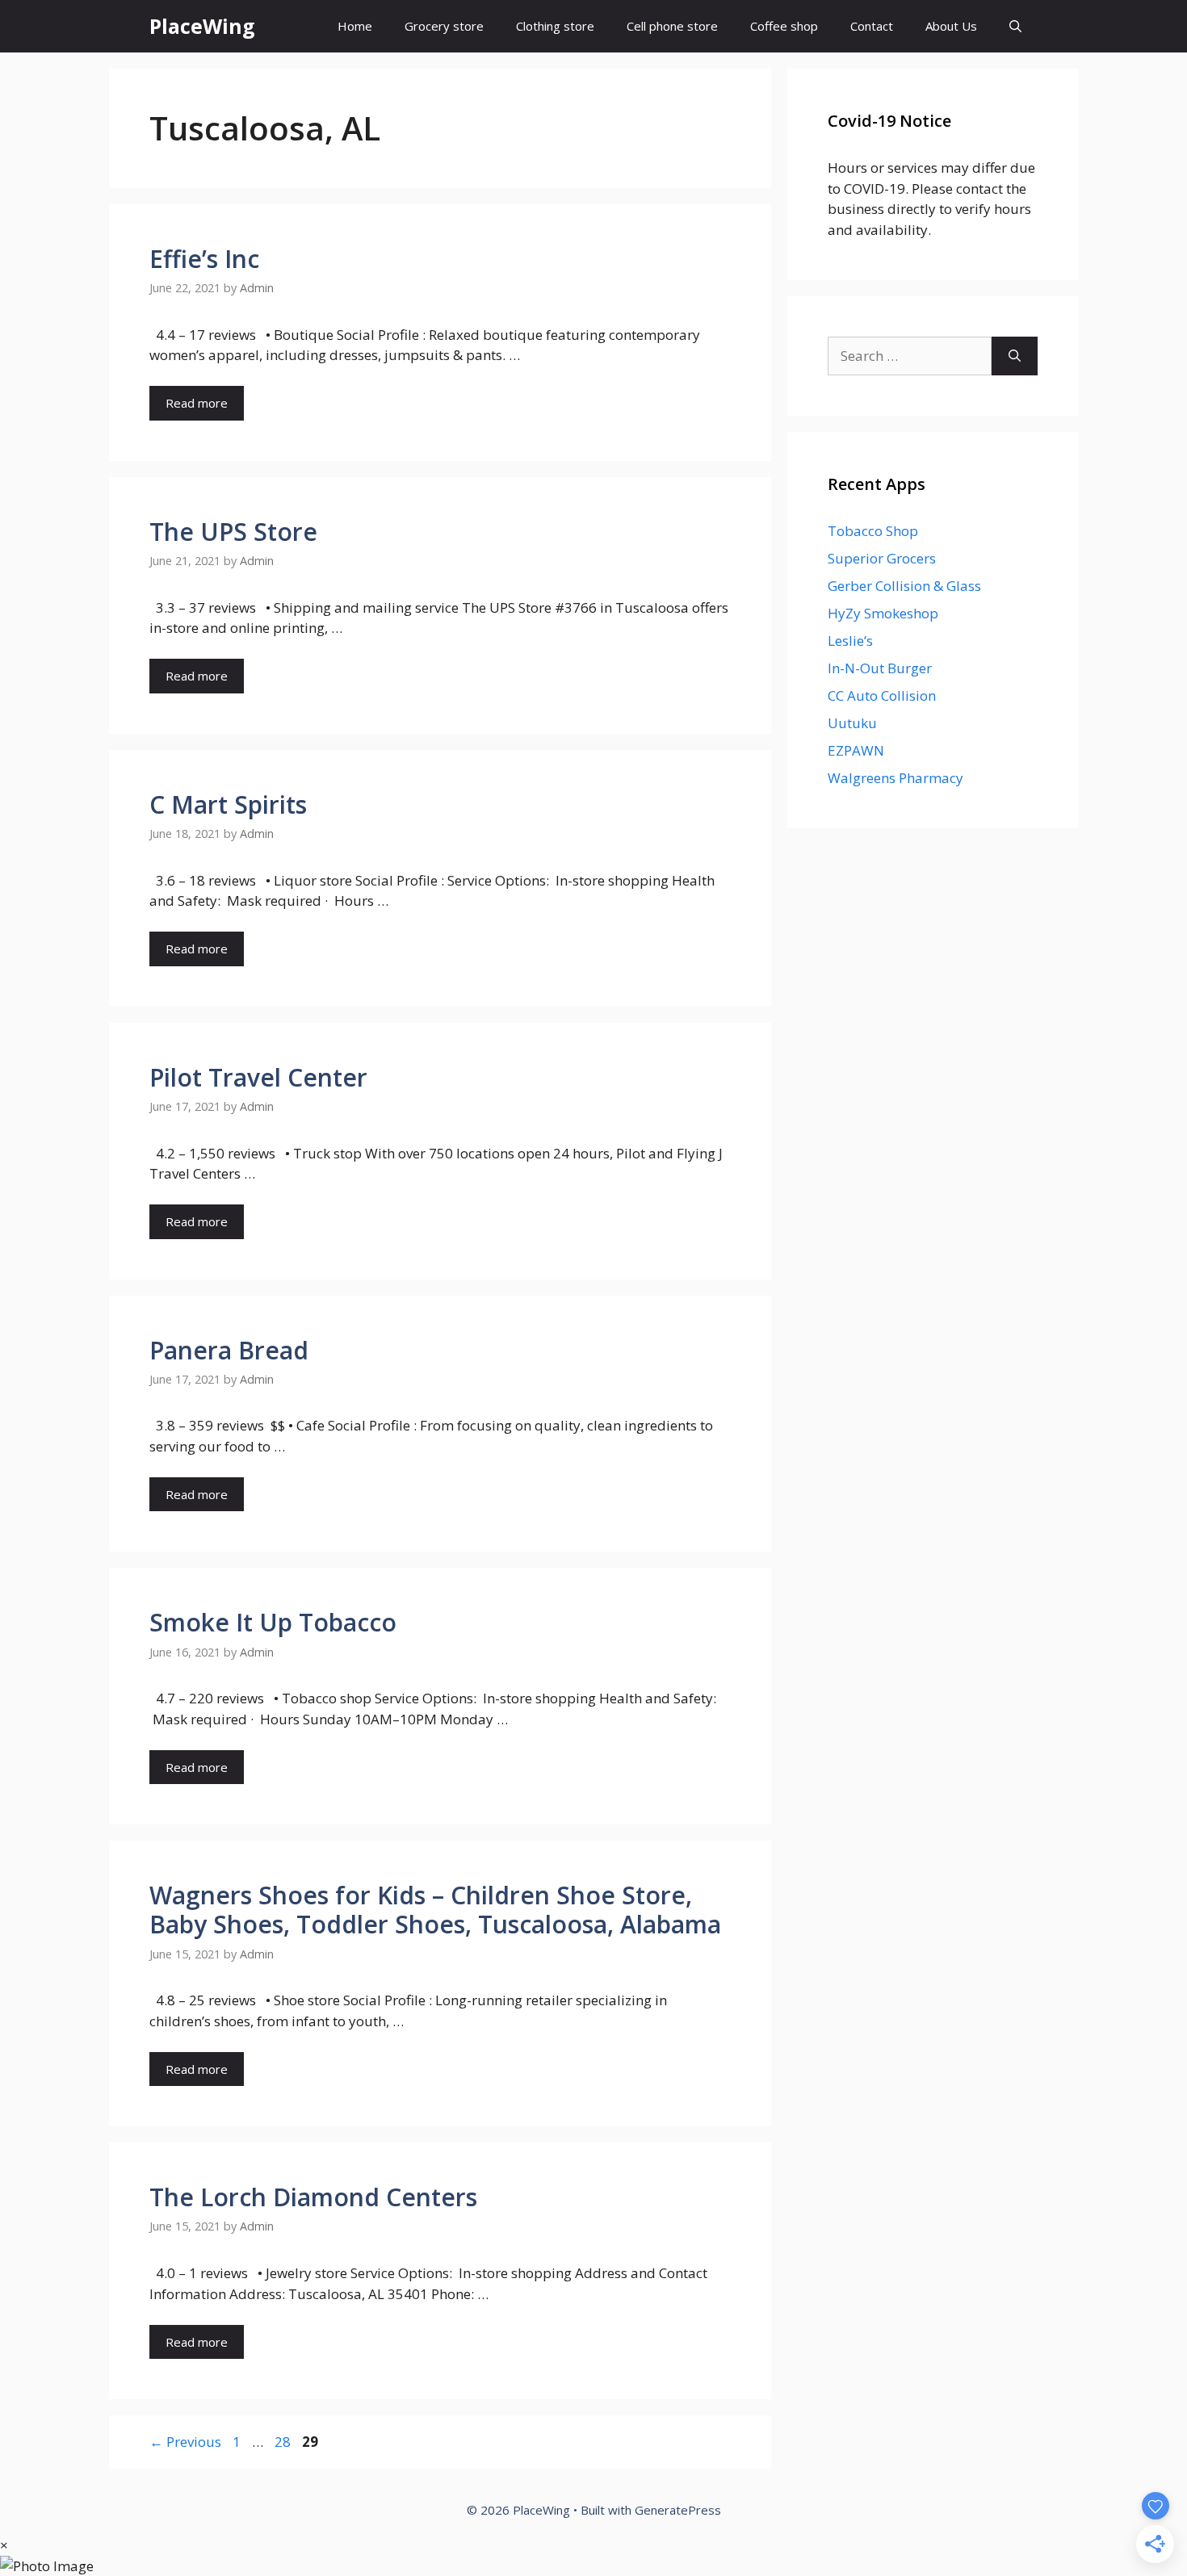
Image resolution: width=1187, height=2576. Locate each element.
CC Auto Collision (882, 695)
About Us (951, 26)
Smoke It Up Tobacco (273, 1622)
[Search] (1015, 356)
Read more (197, 403)
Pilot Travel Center (258, 1077)
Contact (872, 26)
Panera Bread (229, 1350)
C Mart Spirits (228, 804)
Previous (185, 2442)
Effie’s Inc (204, 259)
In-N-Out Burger (880, 668)
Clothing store (555, 26)
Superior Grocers (882, 558)
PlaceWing (202, 26)
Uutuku (852, 723)
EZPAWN (856, 750)
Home (355, 26)
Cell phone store (672, 26)
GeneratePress (678, 2510)
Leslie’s (850, 641)
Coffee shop (784, 26)
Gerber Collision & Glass (904, 586)
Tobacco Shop (873, 531)
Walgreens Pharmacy (895, 778)
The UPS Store (233, 532)
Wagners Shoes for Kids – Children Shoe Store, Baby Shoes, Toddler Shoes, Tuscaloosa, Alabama (435, 1910)
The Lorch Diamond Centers (313, 2197)
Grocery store (444, 26)
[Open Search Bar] (1015, 26)
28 (284, 2442)
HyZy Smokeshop (883, 613)
